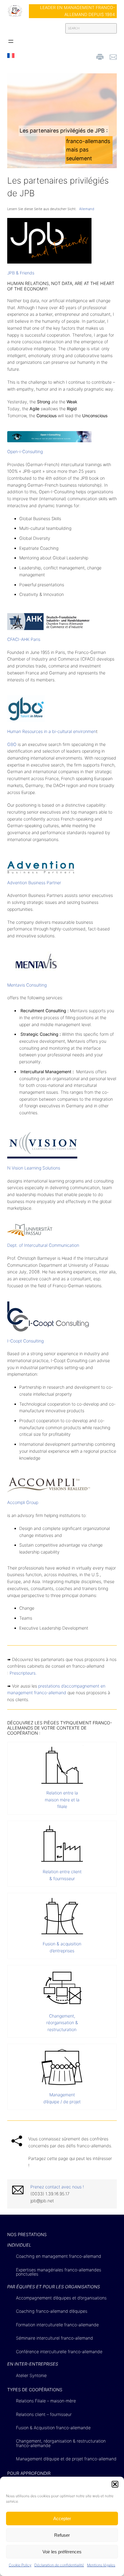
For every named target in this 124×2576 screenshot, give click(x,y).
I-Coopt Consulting (25, 1341)
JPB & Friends (21, 273)
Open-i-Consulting (25, 451)
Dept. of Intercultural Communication (43, 1245)
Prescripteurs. (23, 1673)
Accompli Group (23, 1502)
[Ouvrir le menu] (11, 41)
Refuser (62, 2535)
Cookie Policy (20, 2565)
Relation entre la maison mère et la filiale (62, 1800)
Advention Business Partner (34, 883)
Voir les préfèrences (62, 2552)
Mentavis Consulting (27, 985)
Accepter (62, 2518)
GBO (12, 744)
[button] (115, 2484)
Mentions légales (101, 2565)
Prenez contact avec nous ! (57, 2187)
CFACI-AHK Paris (24, 639)
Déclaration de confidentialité (59, 2565)
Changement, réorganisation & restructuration (62, 2023)
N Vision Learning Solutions (34, 1168)
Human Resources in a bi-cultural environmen (52, 731)
